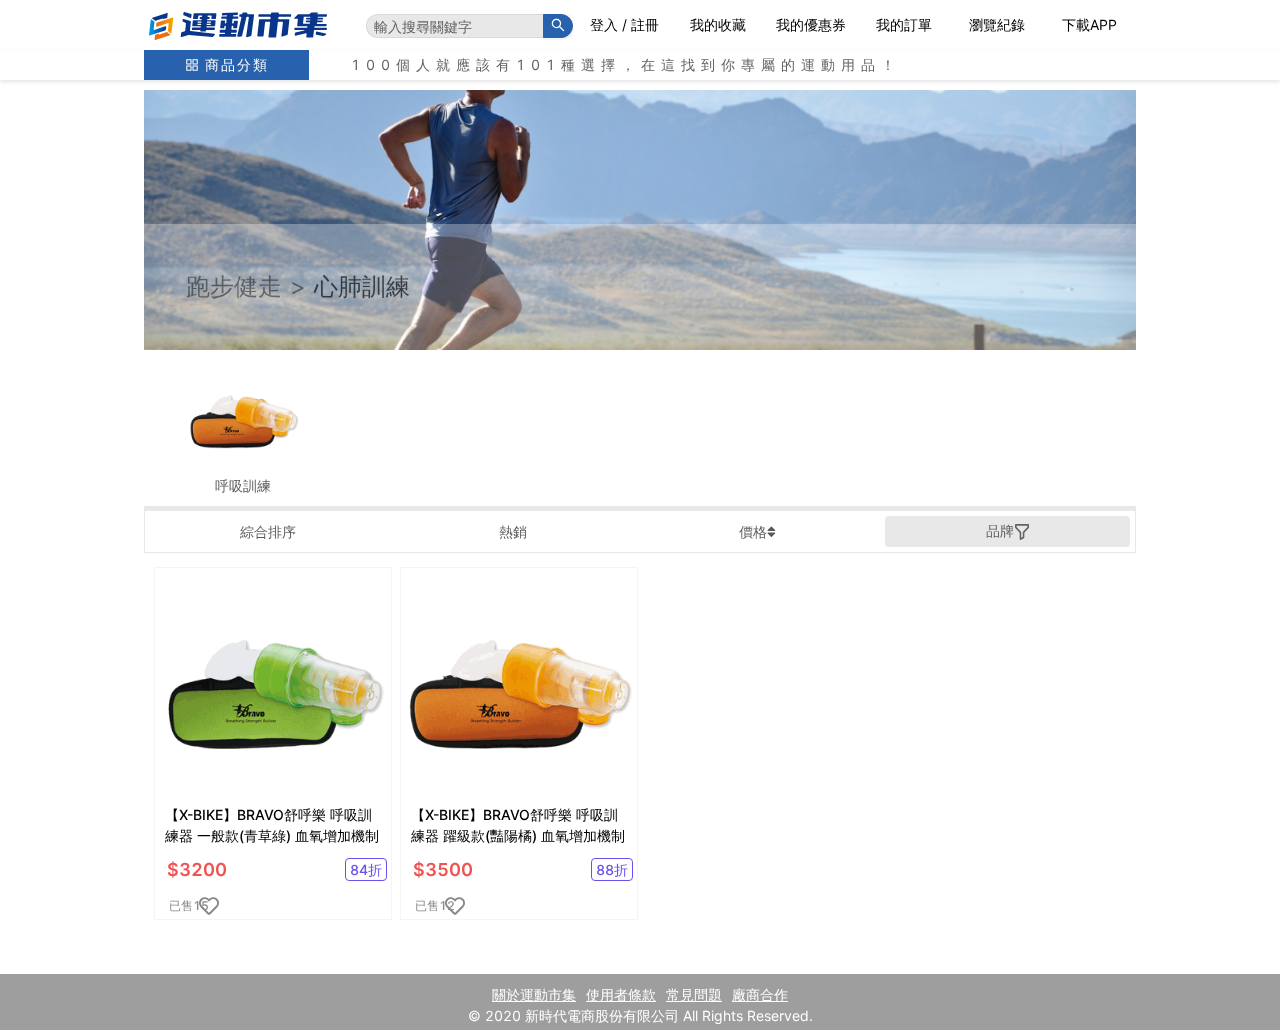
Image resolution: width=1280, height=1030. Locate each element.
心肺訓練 (362, 286)
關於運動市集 (534, 994)
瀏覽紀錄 (997, 24)
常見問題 (694, 994)
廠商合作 (760, 994)
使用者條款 (621, 994)
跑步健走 (234, 286)
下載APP (1089, 24)
